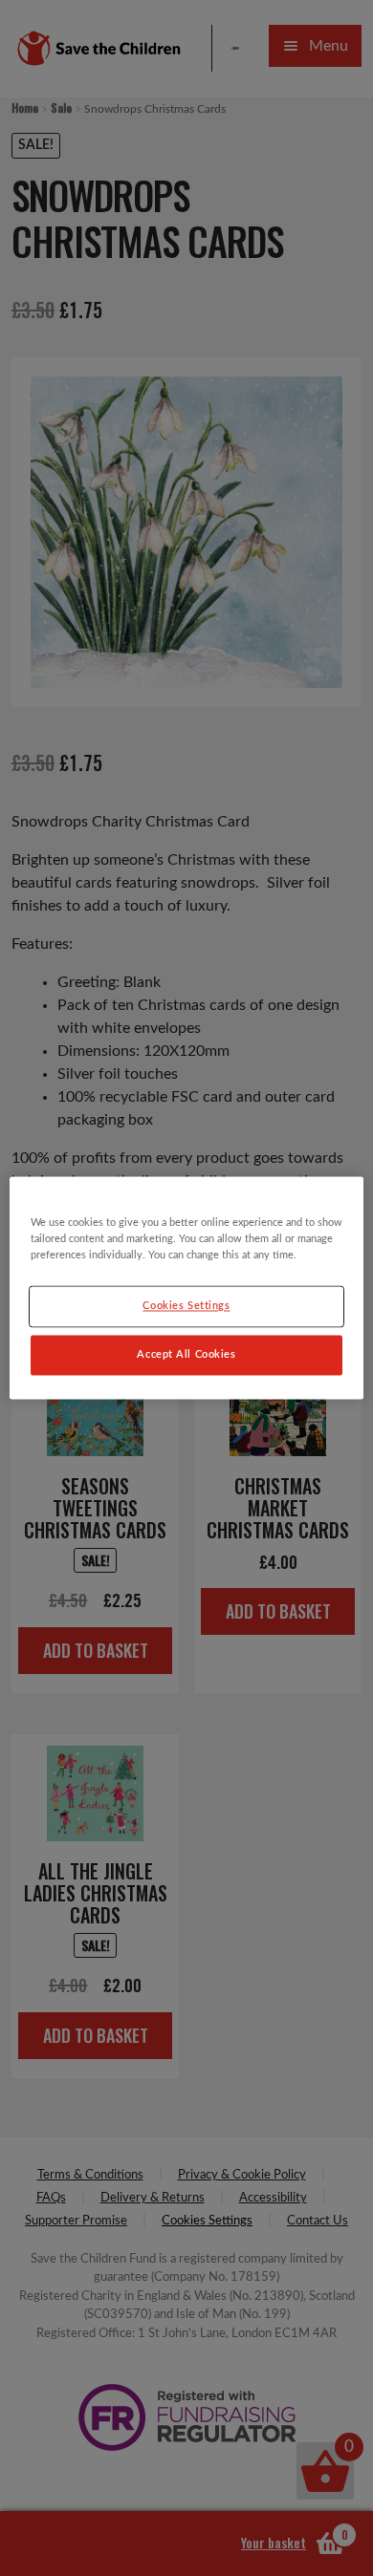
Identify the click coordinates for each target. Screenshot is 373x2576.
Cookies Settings (186, 1307)
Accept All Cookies (186, 1355)
